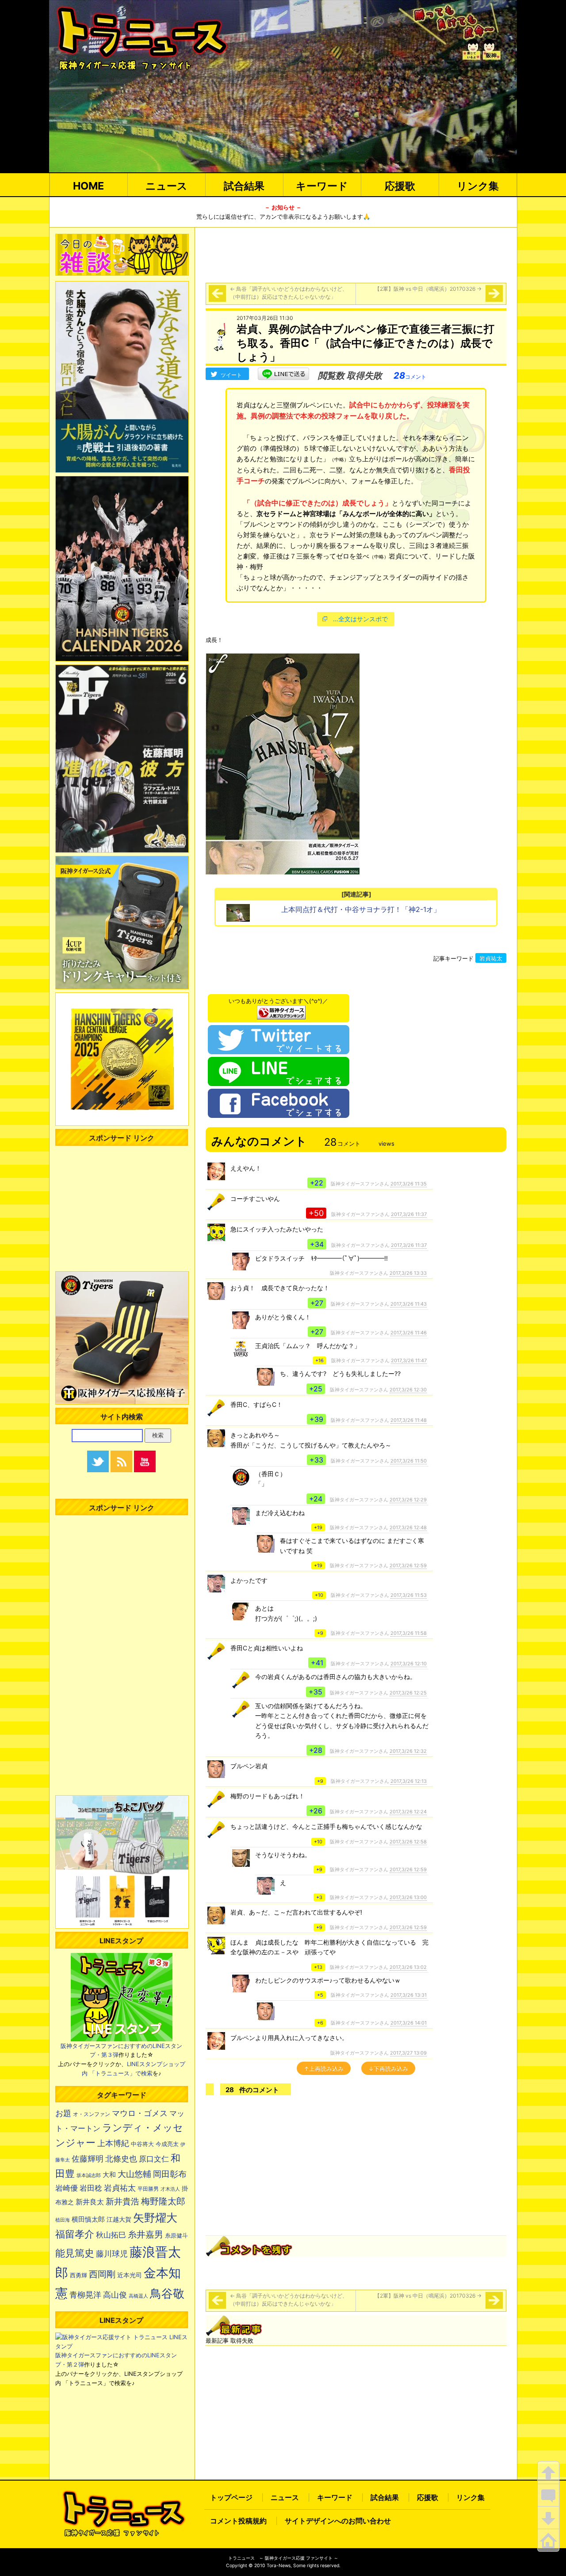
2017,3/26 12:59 (408, 1565)
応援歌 (400, 186)
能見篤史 (75, 2253)
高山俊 (115, 2295)
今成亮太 (167, 2144)
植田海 (63, 2220)
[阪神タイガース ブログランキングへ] (281, 1010)
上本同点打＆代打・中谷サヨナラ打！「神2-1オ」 (361, 909)
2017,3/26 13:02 (408, 1967)
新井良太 (90, 2202)
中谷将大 (142, 2144)
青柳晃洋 (85, 2295)
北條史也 (121, 2158)
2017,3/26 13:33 (408, 1273)
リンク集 (478, 186)
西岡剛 (102, 2274)
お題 (63, 2113)
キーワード (322, 186)
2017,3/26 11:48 (409, 1420)
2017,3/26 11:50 (409, 1461)
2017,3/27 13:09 (408, 2053)
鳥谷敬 (167, 2293)
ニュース (166, 186)
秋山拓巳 (111, 2235)
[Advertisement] (356, 254)
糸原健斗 (176, 2236)
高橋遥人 (138, 2296)
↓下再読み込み (388, 2069)
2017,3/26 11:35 (409, 1184)
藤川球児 (112, 2254)
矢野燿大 (155, 2218)
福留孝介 (75, 2234)
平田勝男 (148, 2189)
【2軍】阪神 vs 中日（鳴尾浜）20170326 (428, 289)
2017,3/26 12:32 (408, 1751)
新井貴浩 (122, 2202)
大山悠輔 (134, 2174)
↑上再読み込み (324, 2069)
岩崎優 (67, 2188)
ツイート (231, 375)
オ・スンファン (92, 2114)
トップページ (231, 2497)
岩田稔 (91, 2188)
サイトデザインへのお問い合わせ (338, 2521)
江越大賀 (119, 2219)
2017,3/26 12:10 (409, 1664)
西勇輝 (78, 2275)
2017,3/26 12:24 (408, 1812)
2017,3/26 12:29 (408, 1500)
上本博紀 (113, 2143)
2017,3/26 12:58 (408, 1842)
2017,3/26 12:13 (409, 1781)
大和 (109, 2175)
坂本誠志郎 (89, 2175)
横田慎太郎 (88, 2219)
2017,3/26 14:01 (409, 2023)
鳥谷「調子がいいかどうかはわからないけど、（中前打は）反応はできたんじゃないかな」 (289, 293)
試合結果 (244, 186)
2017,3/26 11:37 (409, 1214)
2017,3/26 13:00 (408, 1897)
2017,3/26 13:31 (409, 1995)
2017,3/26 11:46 (409, 1333)
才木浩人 (170, 2189)
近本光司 (130, 2275)
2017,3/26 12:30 (408, 1390)
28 (410, 376)
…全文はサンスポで (360, 619)
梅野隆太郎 (163, 2201)
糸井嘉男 (145, 2234)
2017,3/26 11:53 (409, 1595)
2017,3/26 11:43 (409, 1304)
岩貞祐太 (491, 958)
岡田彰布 (170, 2174)
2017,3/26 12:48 (408, 1527)
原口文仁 (154, 2159)
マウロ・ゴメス (140, 2113)
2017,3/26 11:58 (409, 1633)
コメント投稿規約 (238, 2521)
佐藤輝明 (88, 2158)
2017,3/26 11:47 (409, 1360)
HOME (88, 186)
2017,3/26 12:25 (408, 1693)
